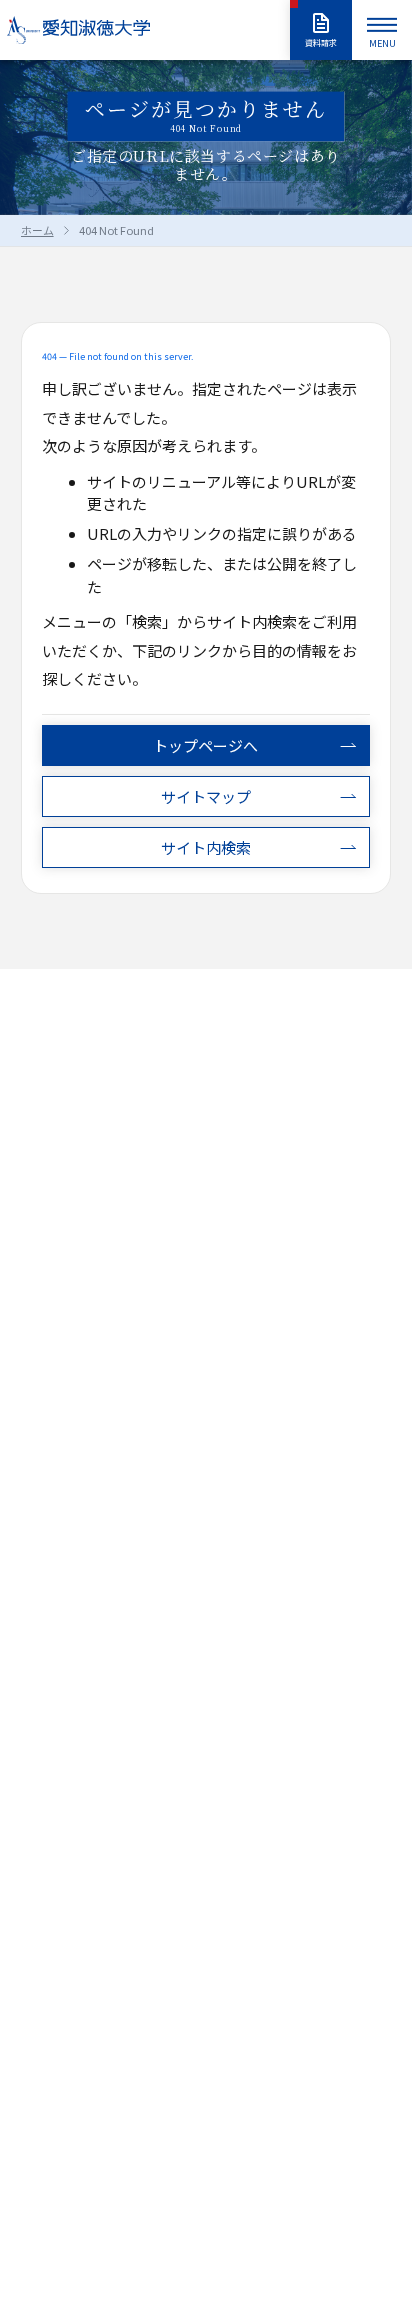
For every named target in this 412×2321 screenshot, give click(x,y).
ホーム (37, 230)
